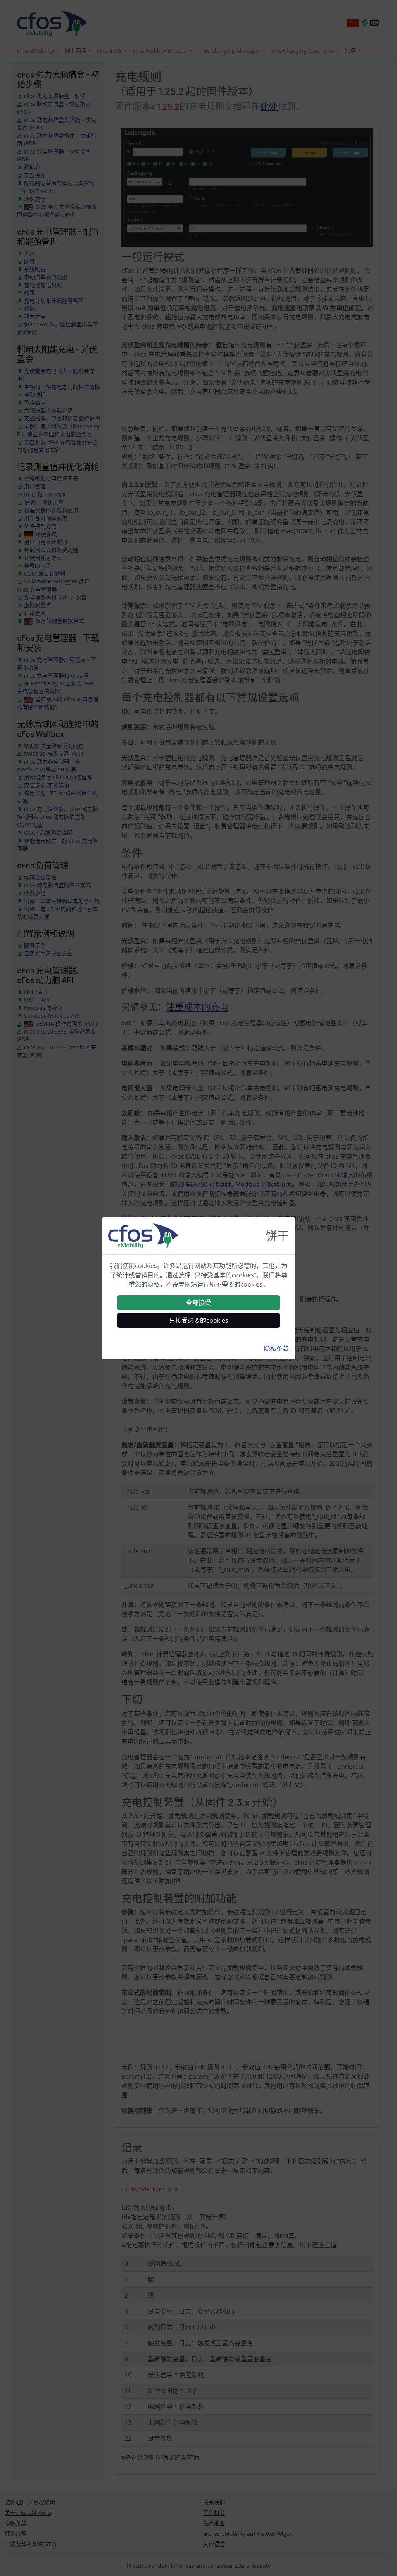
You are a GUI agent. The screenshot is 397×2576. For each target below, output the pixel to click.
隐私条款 (276, 1348)
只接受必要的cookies (199, 1320)
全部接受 (198, 1303)
